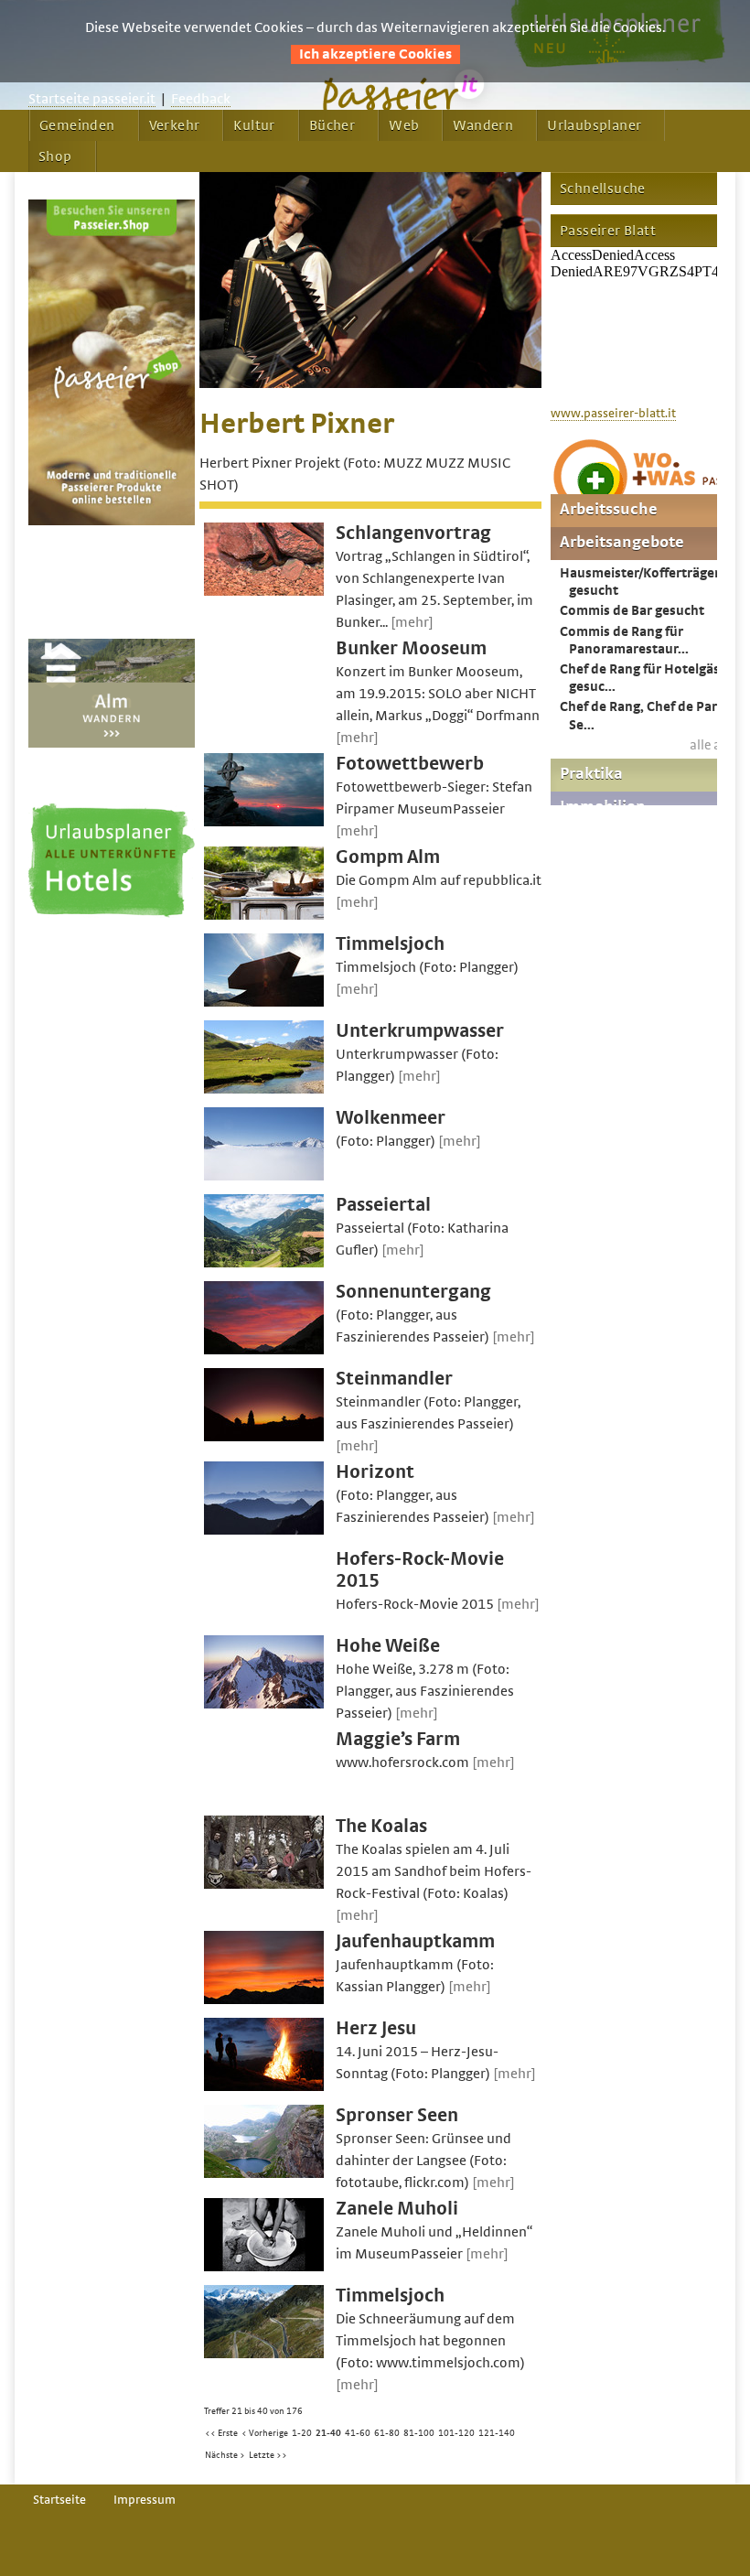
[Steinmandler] (264, 1437)
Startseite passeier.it (92, 99)
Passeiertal (383, 1205)
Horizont (375, 1472)
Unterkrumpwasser (420, 1031)
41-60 (358, 2433)
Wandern (483, 125)
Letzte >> (268, 2455)
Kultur (254, 125)
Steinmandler (394, 1379)
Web (404, 125)
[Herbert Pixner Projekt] (370, 383)
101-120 (456, 2433)
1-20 (302, 2433)
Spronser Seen (397, 2115)
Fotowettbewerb (410, 764)
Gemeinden (77, 125)
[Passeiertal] (264, 1263)
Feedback (201, 99)
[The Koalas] (264, 1884)
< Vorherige (265, 2433)
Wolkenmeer (391, 1118)
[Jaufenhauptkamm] (264, 1999)
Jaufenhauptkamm (415, 1941)
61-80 (387, 2433)
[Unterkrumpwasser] (264, 1089)
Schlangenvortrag (413, 533)
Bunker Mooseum (411, 648)
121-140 (497, 2433)
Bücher (332, 125)
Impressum (145, 2500)
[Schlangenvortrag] (264, 591)
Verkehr (175, 125)
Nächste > (225, 2455)
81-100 (419, 2433)
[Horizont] (264, 1530)
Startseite (59, 2500)
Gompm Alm (388, 857)
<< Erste (221, 2433)
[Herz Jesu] (264, 2086)
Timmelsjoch (390, 944)
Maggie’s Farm (398, 1739)
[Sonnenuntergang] (264, 1350)
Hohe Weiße (388, 1646)
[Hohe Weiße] (264, 1704)
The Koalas (381, 1826)
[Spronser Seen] (264, 2173)
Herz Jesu (376, 2028)
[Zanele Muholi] (264, 2267)
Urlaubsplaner (594, 125)
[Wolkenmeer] (264, 1176)
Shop (55, 156)
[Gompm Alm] (264, 915)
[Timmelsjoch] (264, 1002)
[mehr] (412, 622)
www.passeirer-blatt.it (613, 414)
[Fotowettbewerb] (264, 822)
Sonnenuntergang (413, 1292)
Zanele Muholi (397, 2209)
